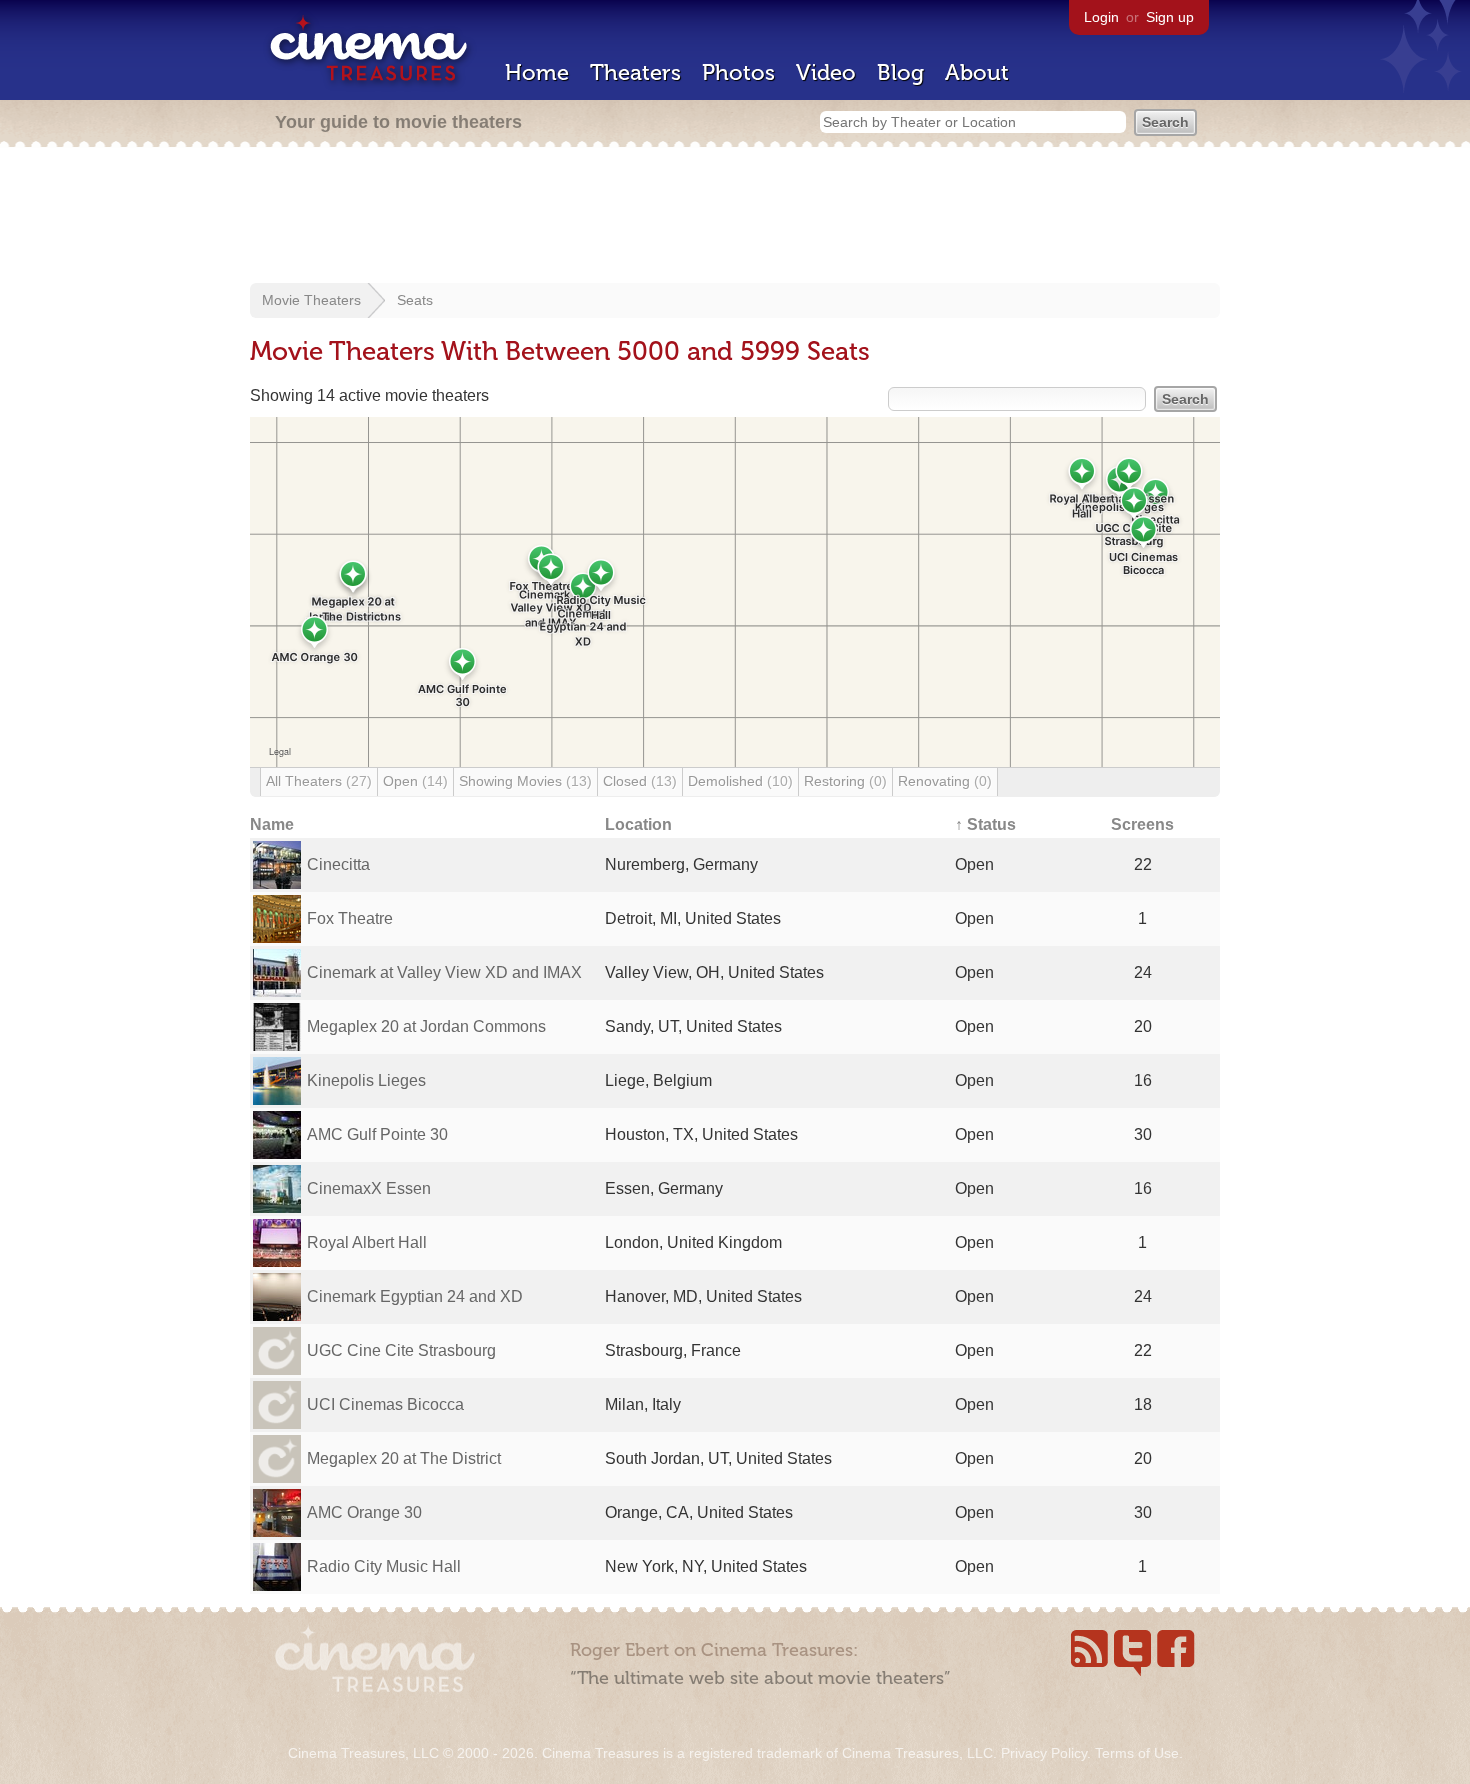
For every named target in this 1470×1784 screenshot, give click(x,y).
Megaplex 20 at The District (404, 1458)
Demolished (740, 781)
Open (415, 781)
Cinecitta (338, 864)
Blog (900, 72)
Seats (415, 300)
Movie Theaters (311, 300)
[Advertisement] (735, 217)
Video (826, 72)
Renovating (945, 781)
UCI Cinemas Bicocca (385, 1404)
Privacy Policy (1044, 1753)
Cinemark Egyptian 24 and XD (415, 1296)
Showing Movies (525, 781)
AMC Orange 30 (364, 1512)
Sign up (1170, 17)
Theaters (635, 72)
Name (272, 824)
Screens (1142, 824)
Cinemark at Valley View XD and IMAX (444, 972)
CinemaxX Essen (369, 1188)
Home (537, 72)
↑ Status (985, 824)
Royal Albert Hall (367, 1242)
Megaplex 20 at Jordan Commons (426, 1026)
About (977, 72)
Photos (738, 72)
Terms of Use (1137, 1753)
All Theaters (319, 781)
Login (1101, 17)
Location (638, 824)
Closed (640, 781)
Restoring (845, 781)
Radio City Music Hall (384, 1566)
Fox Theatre (350, 918)
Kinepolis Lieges (366, 1080)
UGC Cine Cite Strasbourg (401, 1350)
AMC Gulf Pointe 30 (377, 1134)
